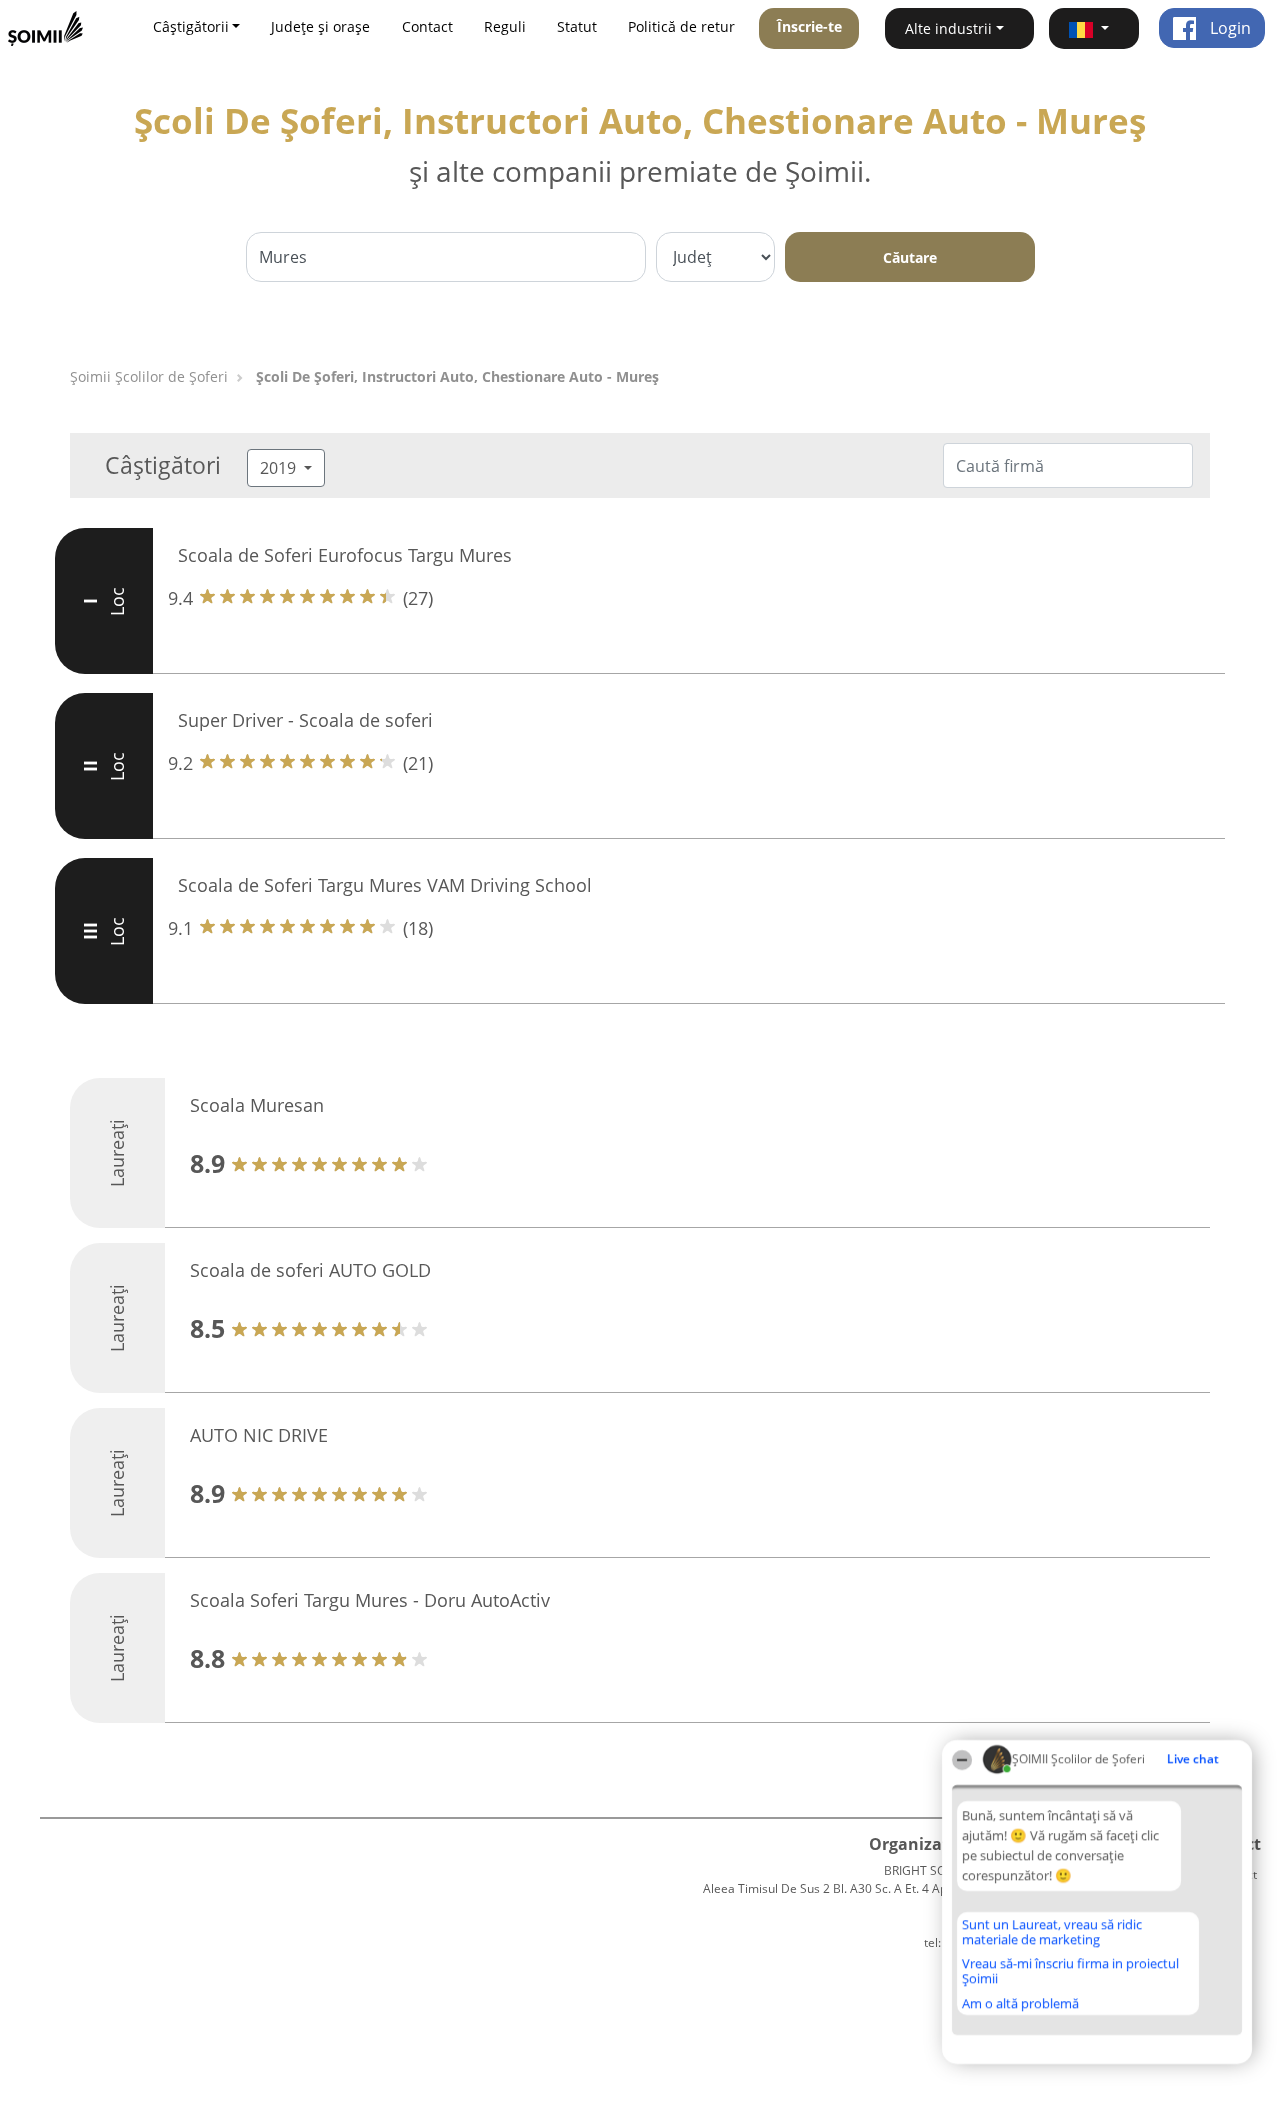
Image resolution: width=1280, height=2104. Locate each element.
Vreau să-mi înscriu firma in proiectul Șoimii (1070, 1970)
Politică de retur (681, 26)
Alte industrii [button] (948, 28)
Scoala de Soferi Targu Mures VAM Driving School (385, 885)
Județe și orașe (320, 26)
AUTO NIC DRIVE (259, 1435)
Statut (577, 26)
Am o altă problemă (1020, 2003)
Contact (427, 26)
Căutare (910, 257)
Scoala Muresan (257, 1105)
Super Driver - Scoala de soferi (305, 720)
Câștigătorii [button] (191, 26)
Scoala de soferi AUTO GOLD (310, 1270)
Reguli (505, 26)
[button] (1094, 28)
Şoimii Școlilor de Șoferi (149, 376)
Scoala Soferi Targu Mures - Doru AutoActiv (370, 1600)
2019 (280, 468)
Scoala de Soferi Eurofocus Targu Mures (345, 555)
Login (1228, 28)
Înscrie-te (809, 26)
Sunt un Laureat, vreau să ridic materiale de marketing (1052, 1931)
